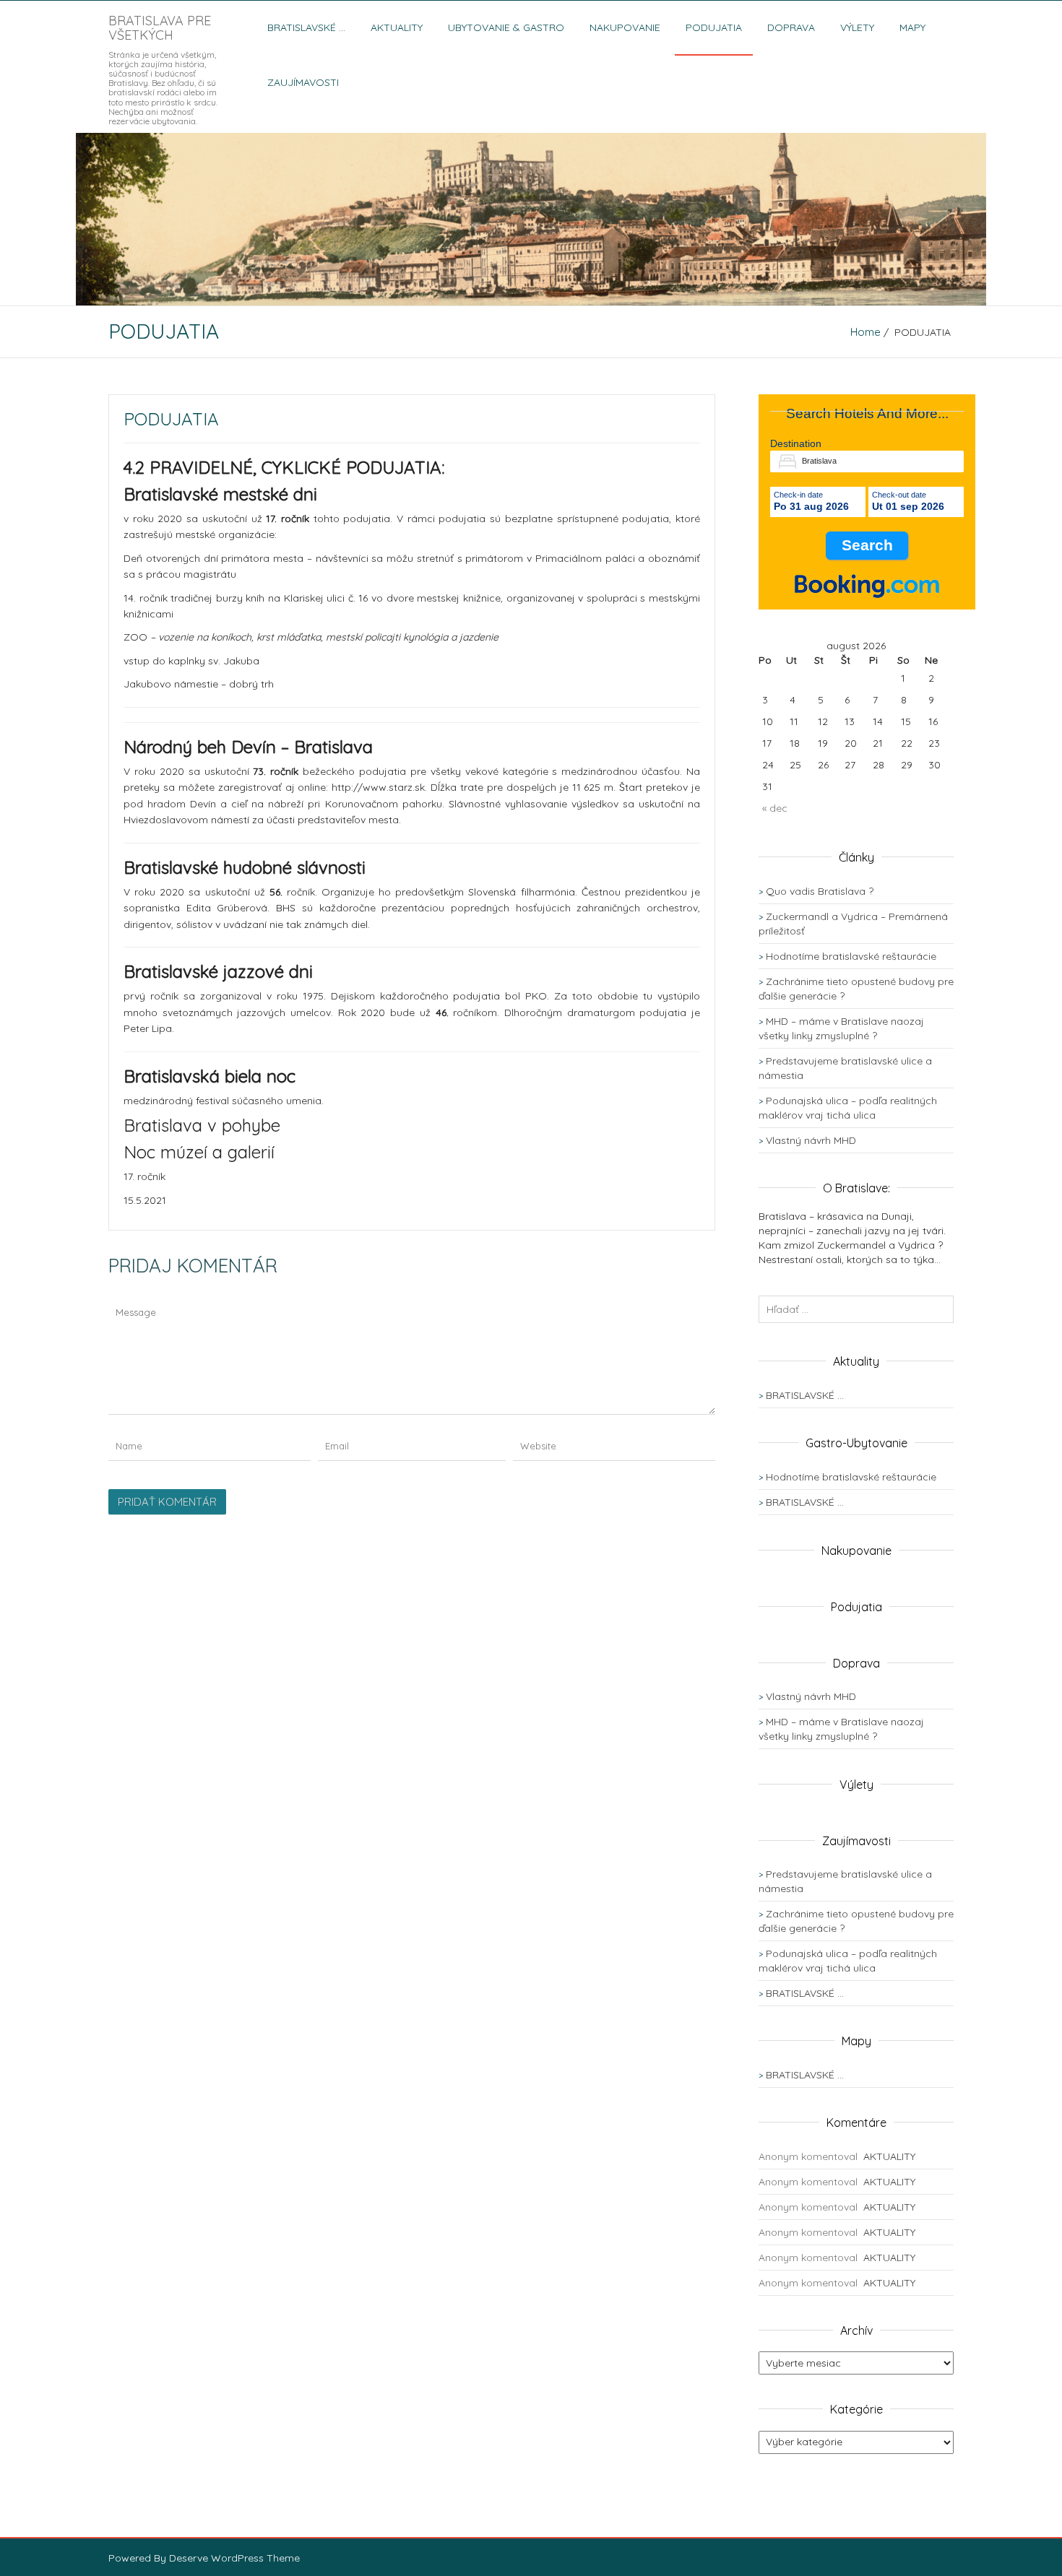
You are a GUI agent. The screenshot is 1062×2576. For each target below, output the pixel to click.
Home (865, 332)
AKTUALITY (397, 27)
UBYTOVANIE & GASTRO (506, 27)
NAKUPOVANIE (625, 27)
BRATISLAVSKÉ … (306, 27)
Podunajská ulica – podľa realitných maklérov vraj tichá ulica (848, 1961)
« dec (775, 808)
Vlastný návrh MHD (811, 1140)
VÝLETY (857, 27)
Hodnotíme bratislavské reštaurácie (851, 956)
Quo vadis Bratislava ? (820, 891)
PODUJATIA (714, 27)
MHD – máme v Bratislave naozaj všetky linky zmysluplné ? (841, 1729)
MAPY (912, 27)
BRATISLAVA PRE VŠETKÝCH (160, 28)
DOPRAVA (791, 27)
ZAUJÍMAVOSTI (303, 82)
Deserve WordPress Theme (234, 2558)
